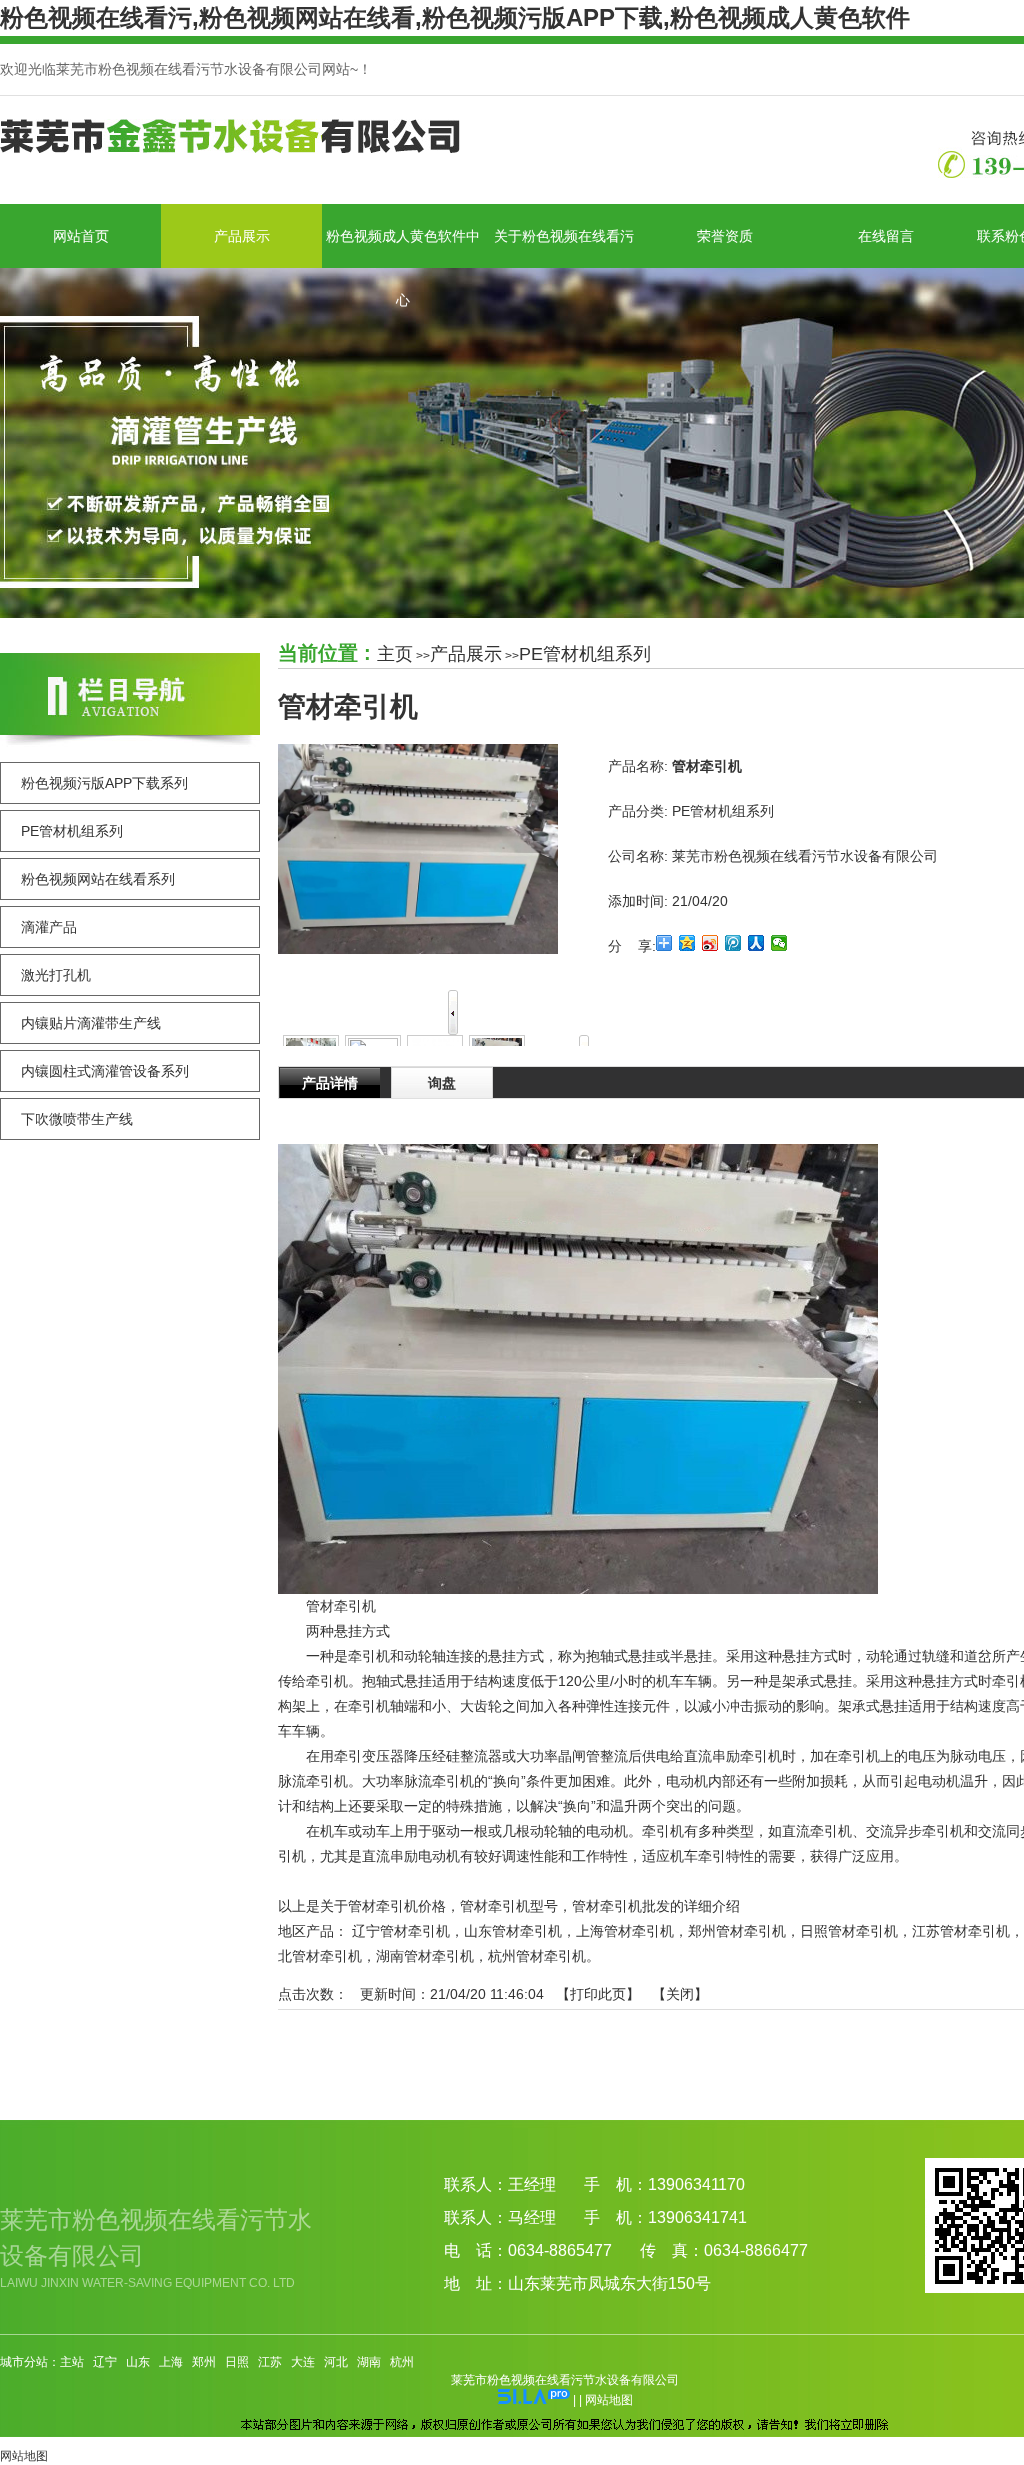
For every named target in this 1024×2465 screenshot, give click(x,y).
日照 (237, 2362)
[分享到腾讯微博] (733, 943)
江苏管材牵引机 (961, 1931)
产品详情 (330, 1083)
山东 (138, 2362)
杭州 (402, 2362)
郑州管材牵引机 (737, 1931)
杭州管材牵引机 (537, 1956)
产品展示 (466, 654)
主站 (72, 2362)
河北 (336, 2362)
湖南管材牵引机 (425, 1956)
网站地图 (609, 2400)
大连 (303, 2362)
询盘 (442, 1083)
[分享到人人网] (756, 943)
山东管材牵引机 (513, 1931)
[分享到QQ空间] (687, 943)
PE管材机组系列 (585, 654)
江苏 (270, 2362)
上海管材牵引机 (625, 1931)
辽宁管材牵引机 (401, 1931)
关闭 (680, 1994)
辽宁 (105, 2362)
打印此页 (598, 1994)
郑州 (204, 2362)
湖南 (369, 2362)
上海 (171, 2362)
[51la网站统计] (534, 2400)
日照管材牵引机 (849, 1931)
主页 (395, 654)
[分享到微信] (779, 943)
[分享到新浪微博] (710, 943)
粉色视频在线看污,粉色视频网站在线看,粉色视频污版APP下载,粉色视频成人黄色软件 (455, 17)
